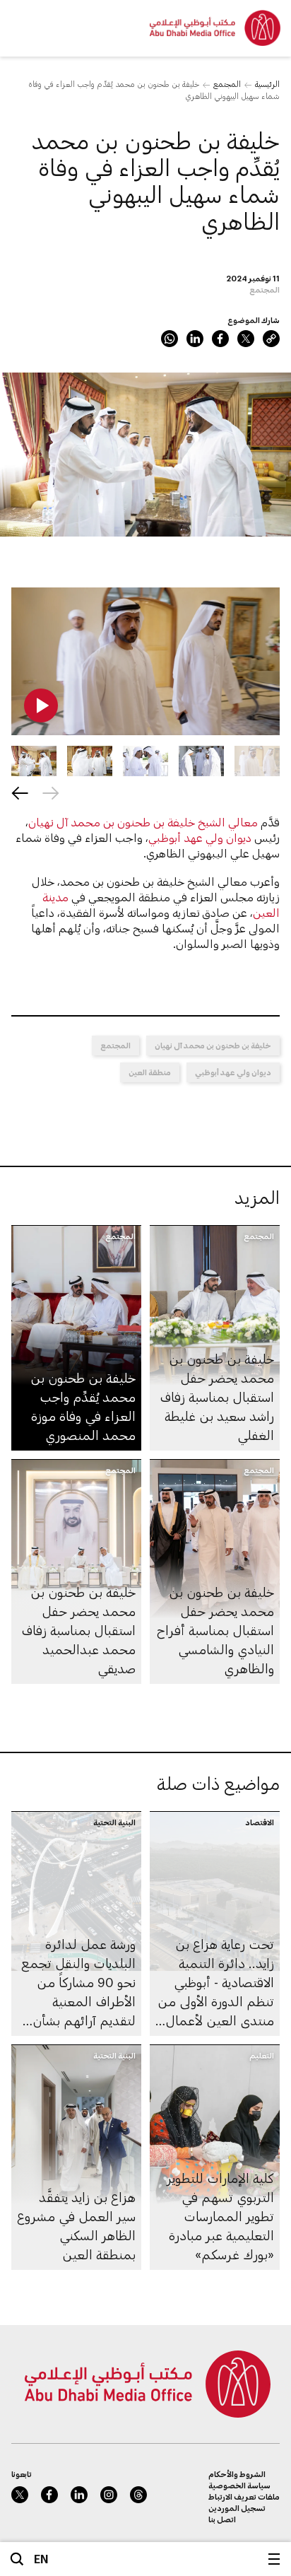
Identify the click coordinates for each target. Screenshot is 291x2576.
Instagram (109, 2495)
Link (271, 339)
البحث (17, 2559)
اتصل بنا (222, 2519)
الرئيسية (267, 84)
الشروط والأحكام (237, 2474)
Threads (138, 2495)
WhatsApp (170, 339)
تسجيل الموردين (237, 2508)
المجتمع (227, 84)
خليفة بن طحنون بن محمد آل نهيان (213, 1045)
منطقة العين (150, 1072)
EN (41, 2559)
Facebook (220, 339)
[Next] (20, 793)
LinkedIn (195, 339)
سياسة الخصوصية (239, 2485)
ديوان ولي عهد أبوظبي (200, 837)
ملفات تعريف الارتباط (244, 2496)
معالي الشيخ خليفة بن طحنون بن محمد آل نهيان (143, 822)
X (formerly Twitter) (246, 339)
